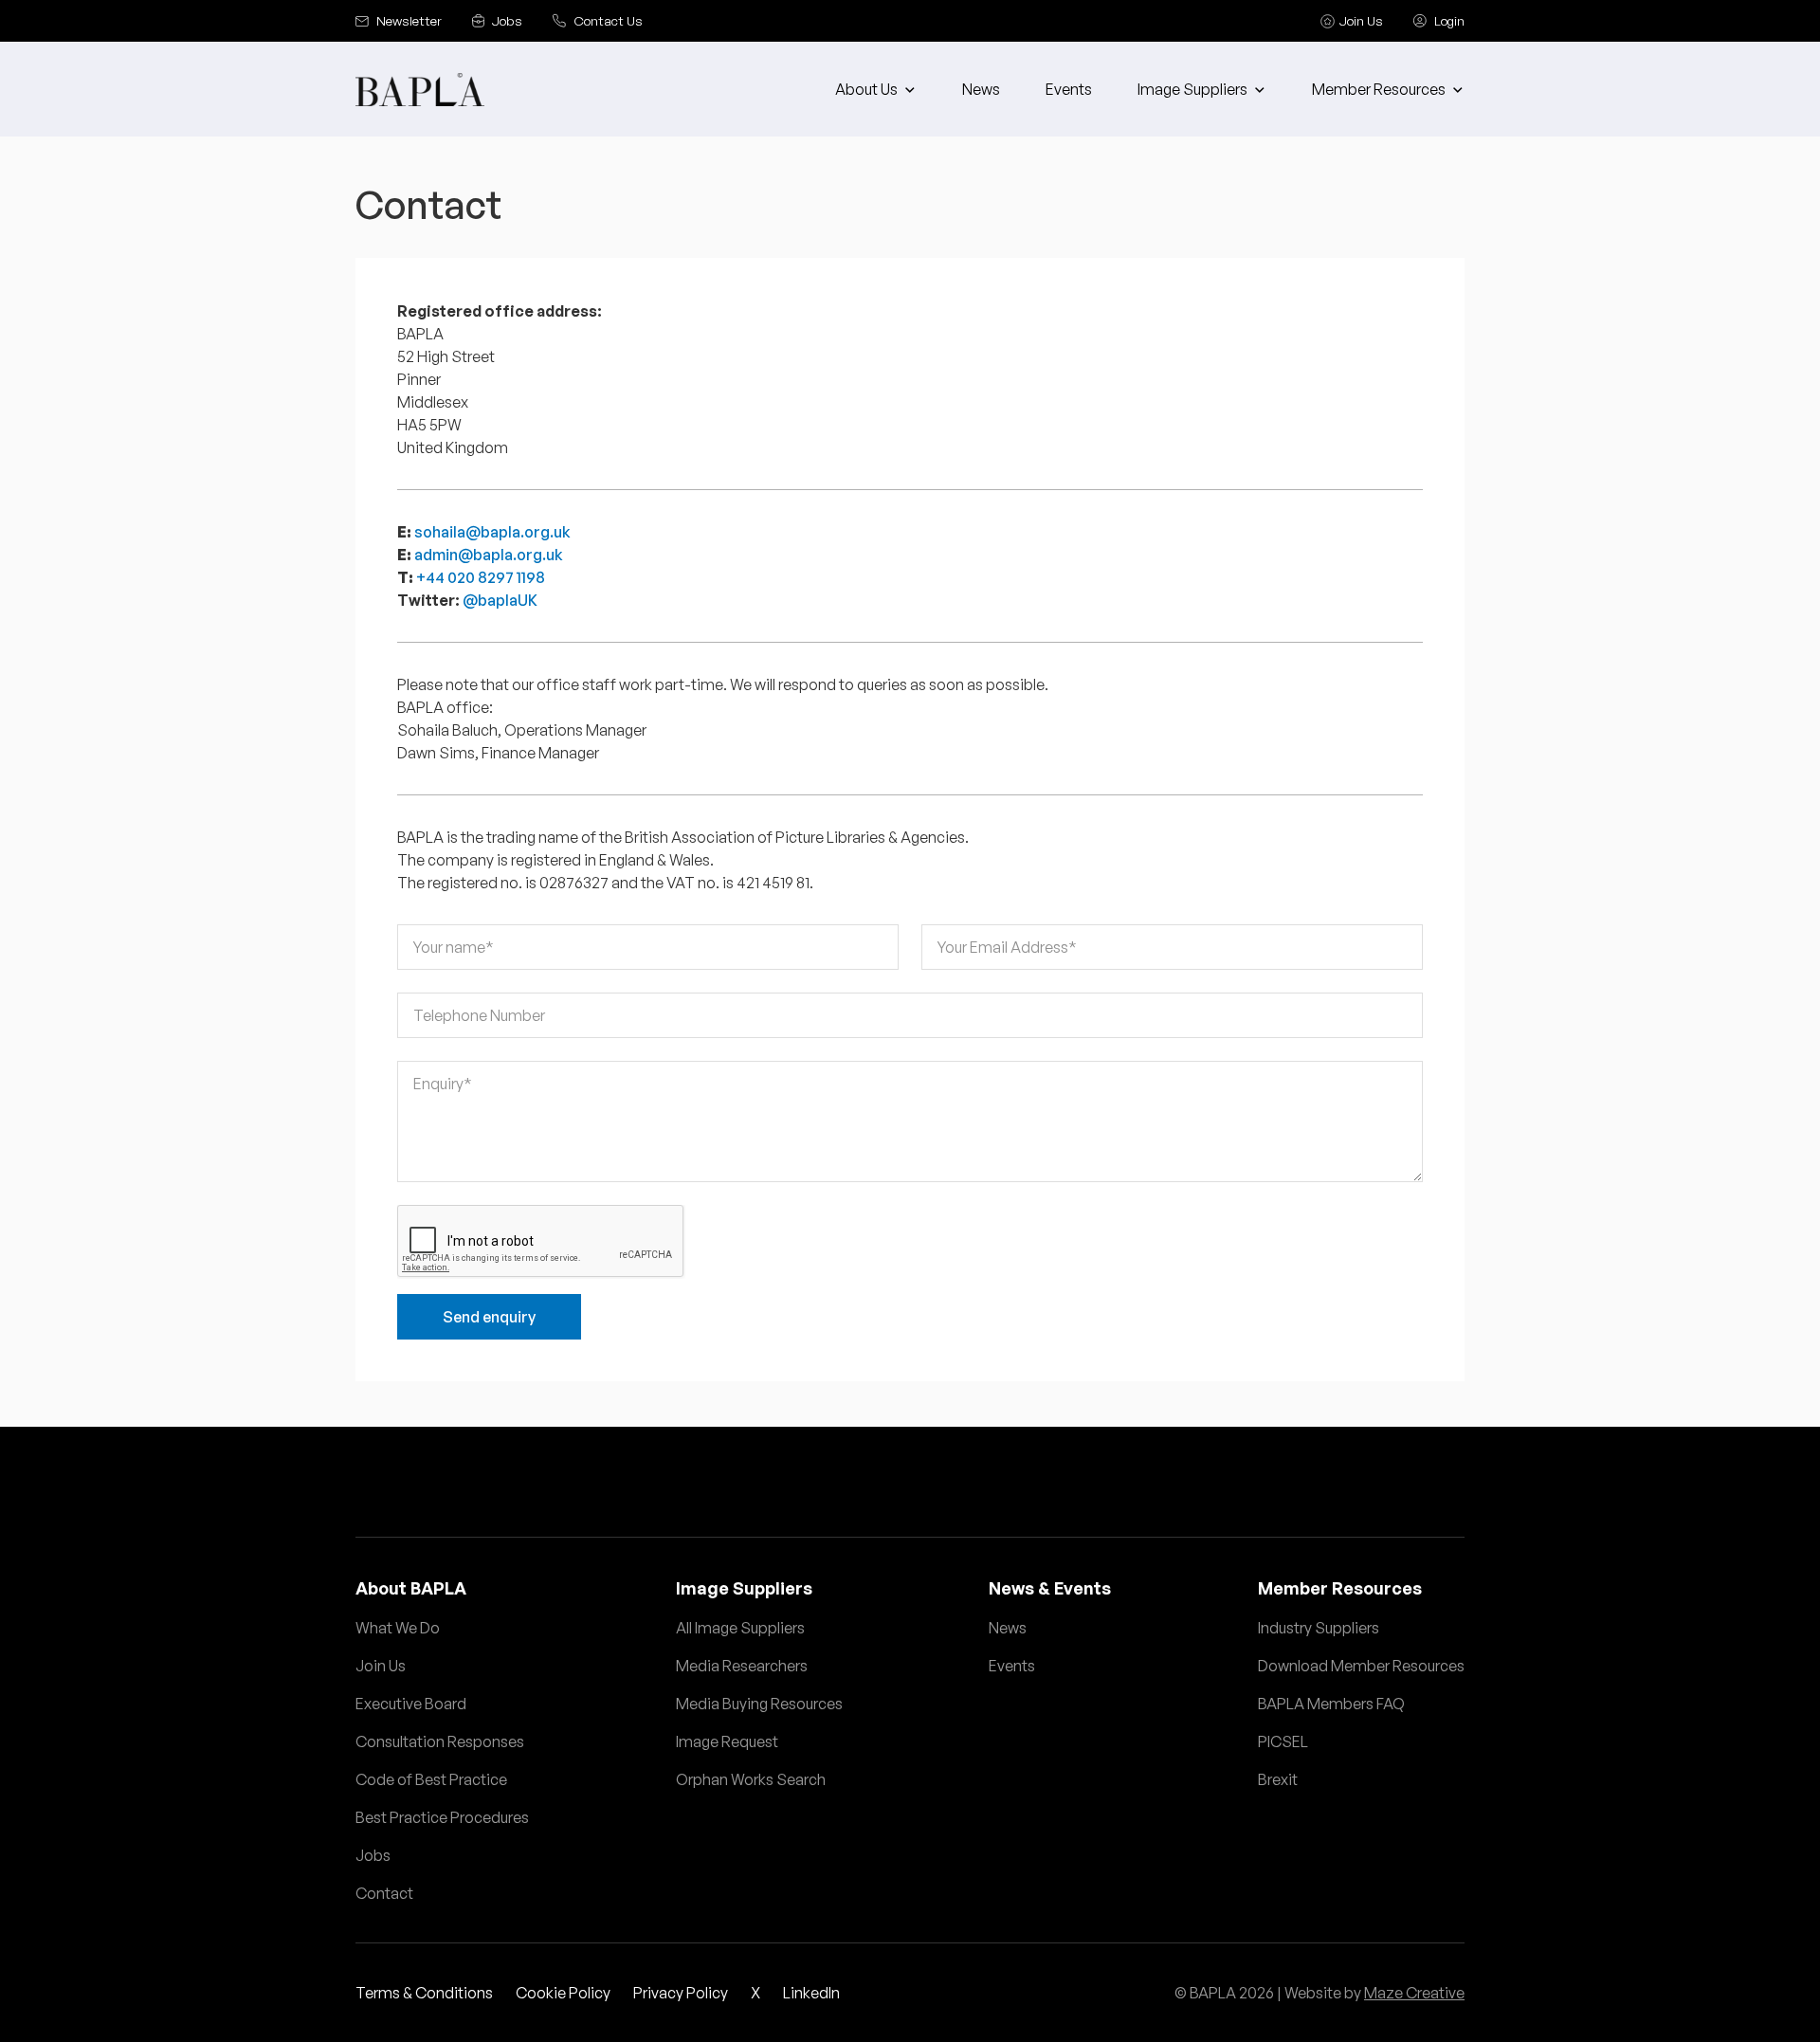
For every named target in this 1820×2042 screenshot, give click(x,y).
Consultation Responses (440, 1741)
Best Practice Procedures (442, 1817)
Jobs (373, 1855)
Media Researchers (742, 1666)
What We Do (398, 1628)
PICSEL (1283, 1741)
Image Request (727, 1741)
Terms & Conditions (424, 1993)
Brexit (1278, 1779)
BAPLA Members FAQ (1331, 1704)
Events (1069, 89)
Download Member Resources (1361, 1666)
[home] (420, 90)
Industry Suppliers (1319, 1628)
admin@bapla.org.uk (489, 555)
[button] (876, 89)
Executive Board (411, 1704)
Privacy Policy (681, 1993)
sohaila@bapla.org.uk (492, 532)
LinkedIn (811, 1993)
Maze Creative (1414, 1993)
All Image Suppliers (740, 1628)
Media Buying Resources (759, 1704)
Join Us (381, 1666)
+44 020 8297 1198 (481, 577)
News (981, 89)
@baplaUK (500, 600)
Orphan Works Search (751, 1779)
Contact (384, 1893)
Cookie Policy (563, 1993)
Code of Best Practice (431, 1779)
